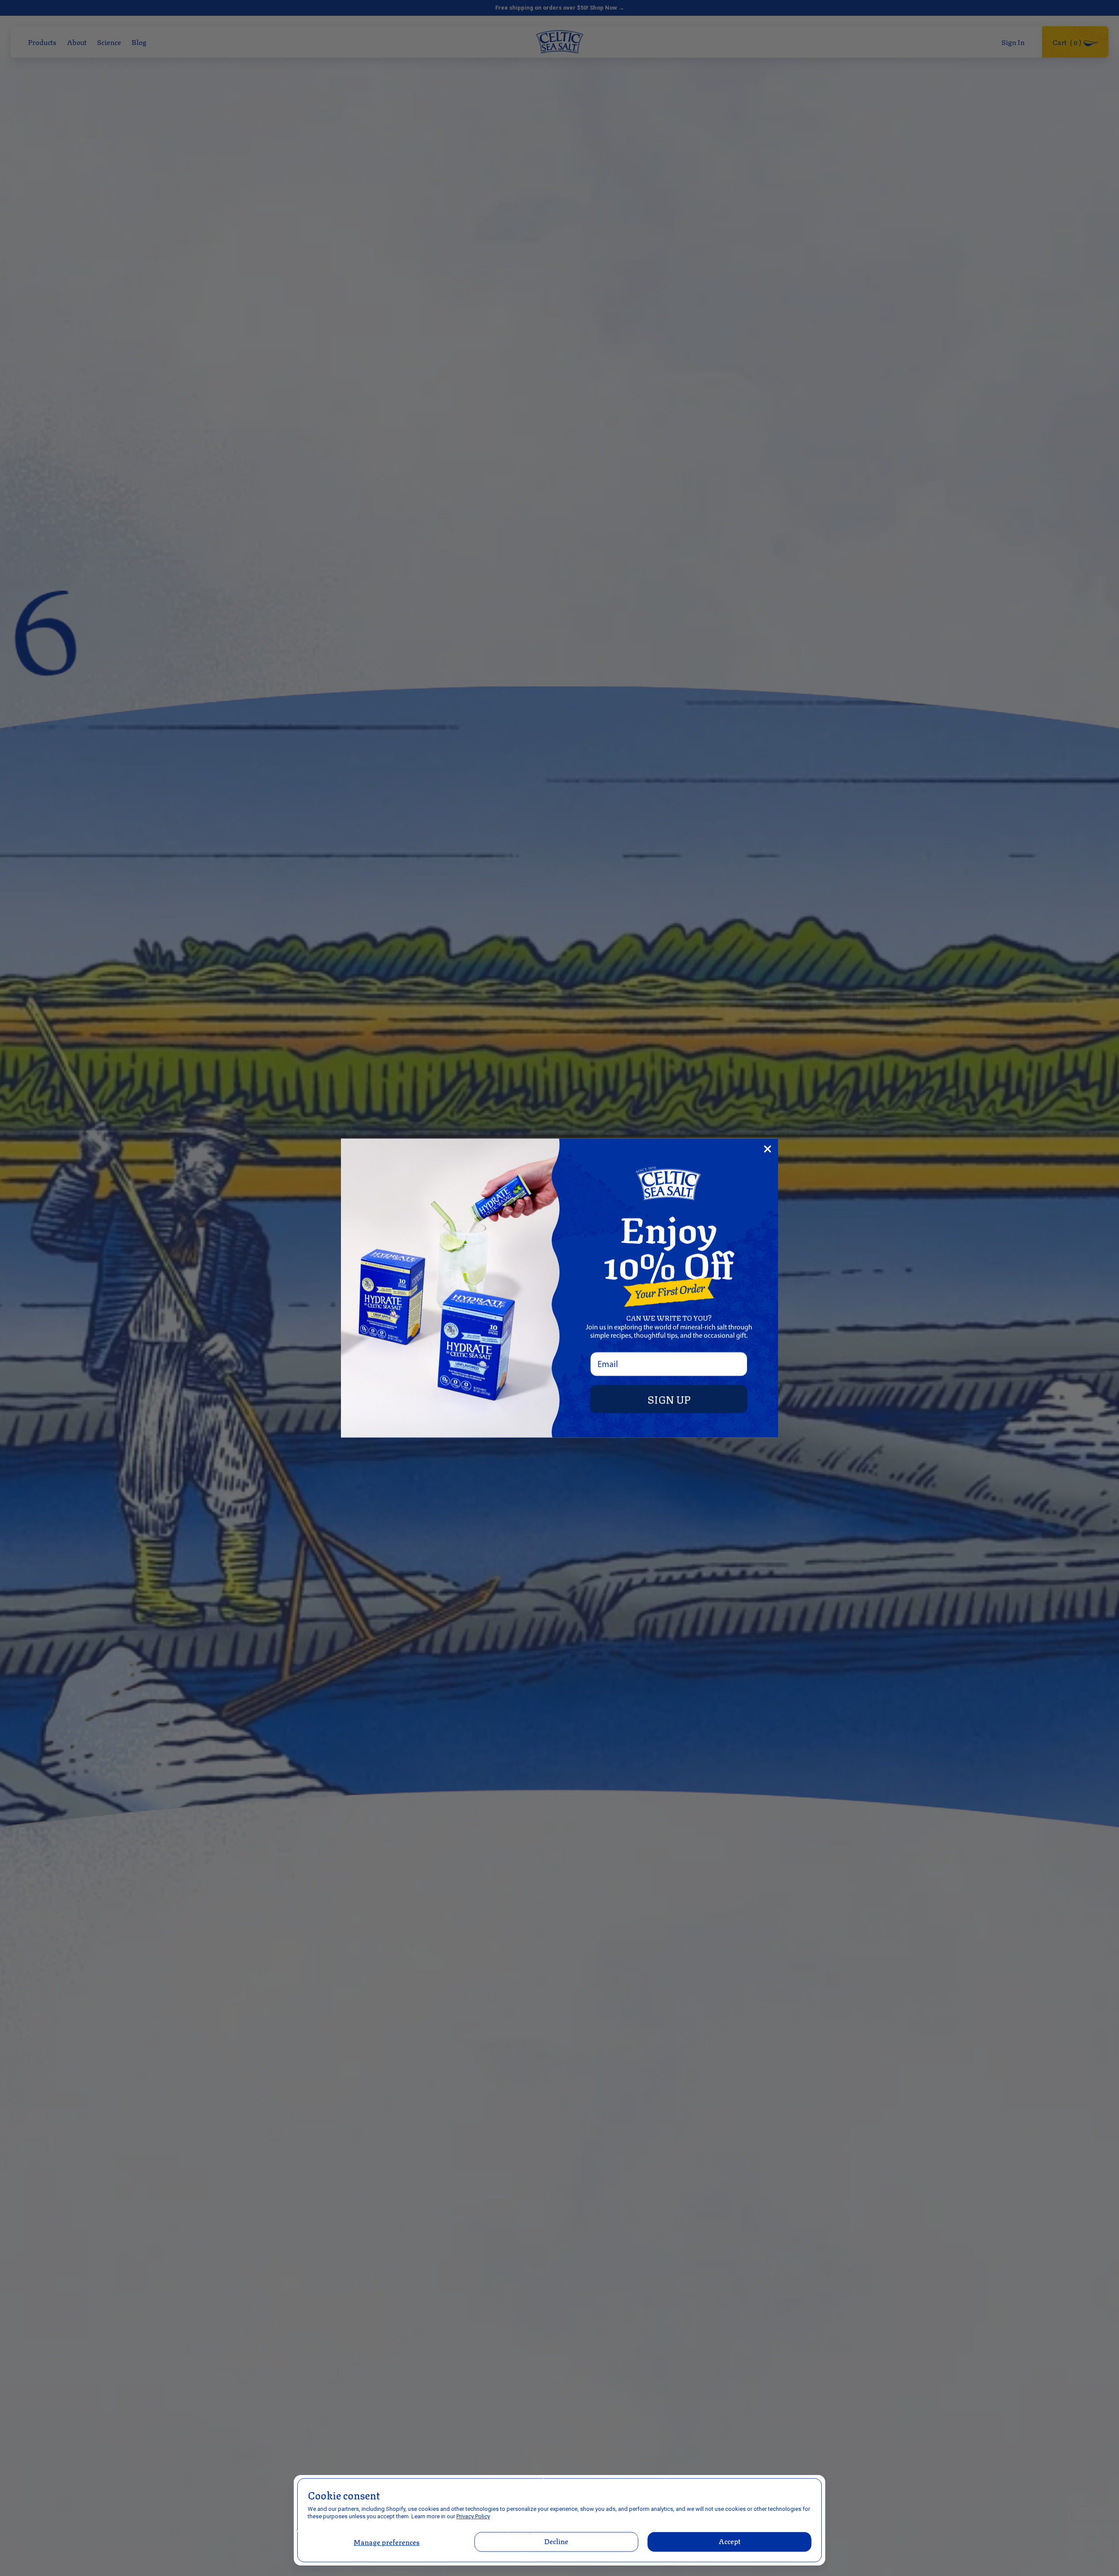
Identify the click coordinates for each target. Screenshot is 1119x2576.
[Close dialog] (768, 1149)
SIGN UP (669, 1399)
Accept (729, 2541)
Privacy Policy (473, 2516)
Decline (557, 2541)
